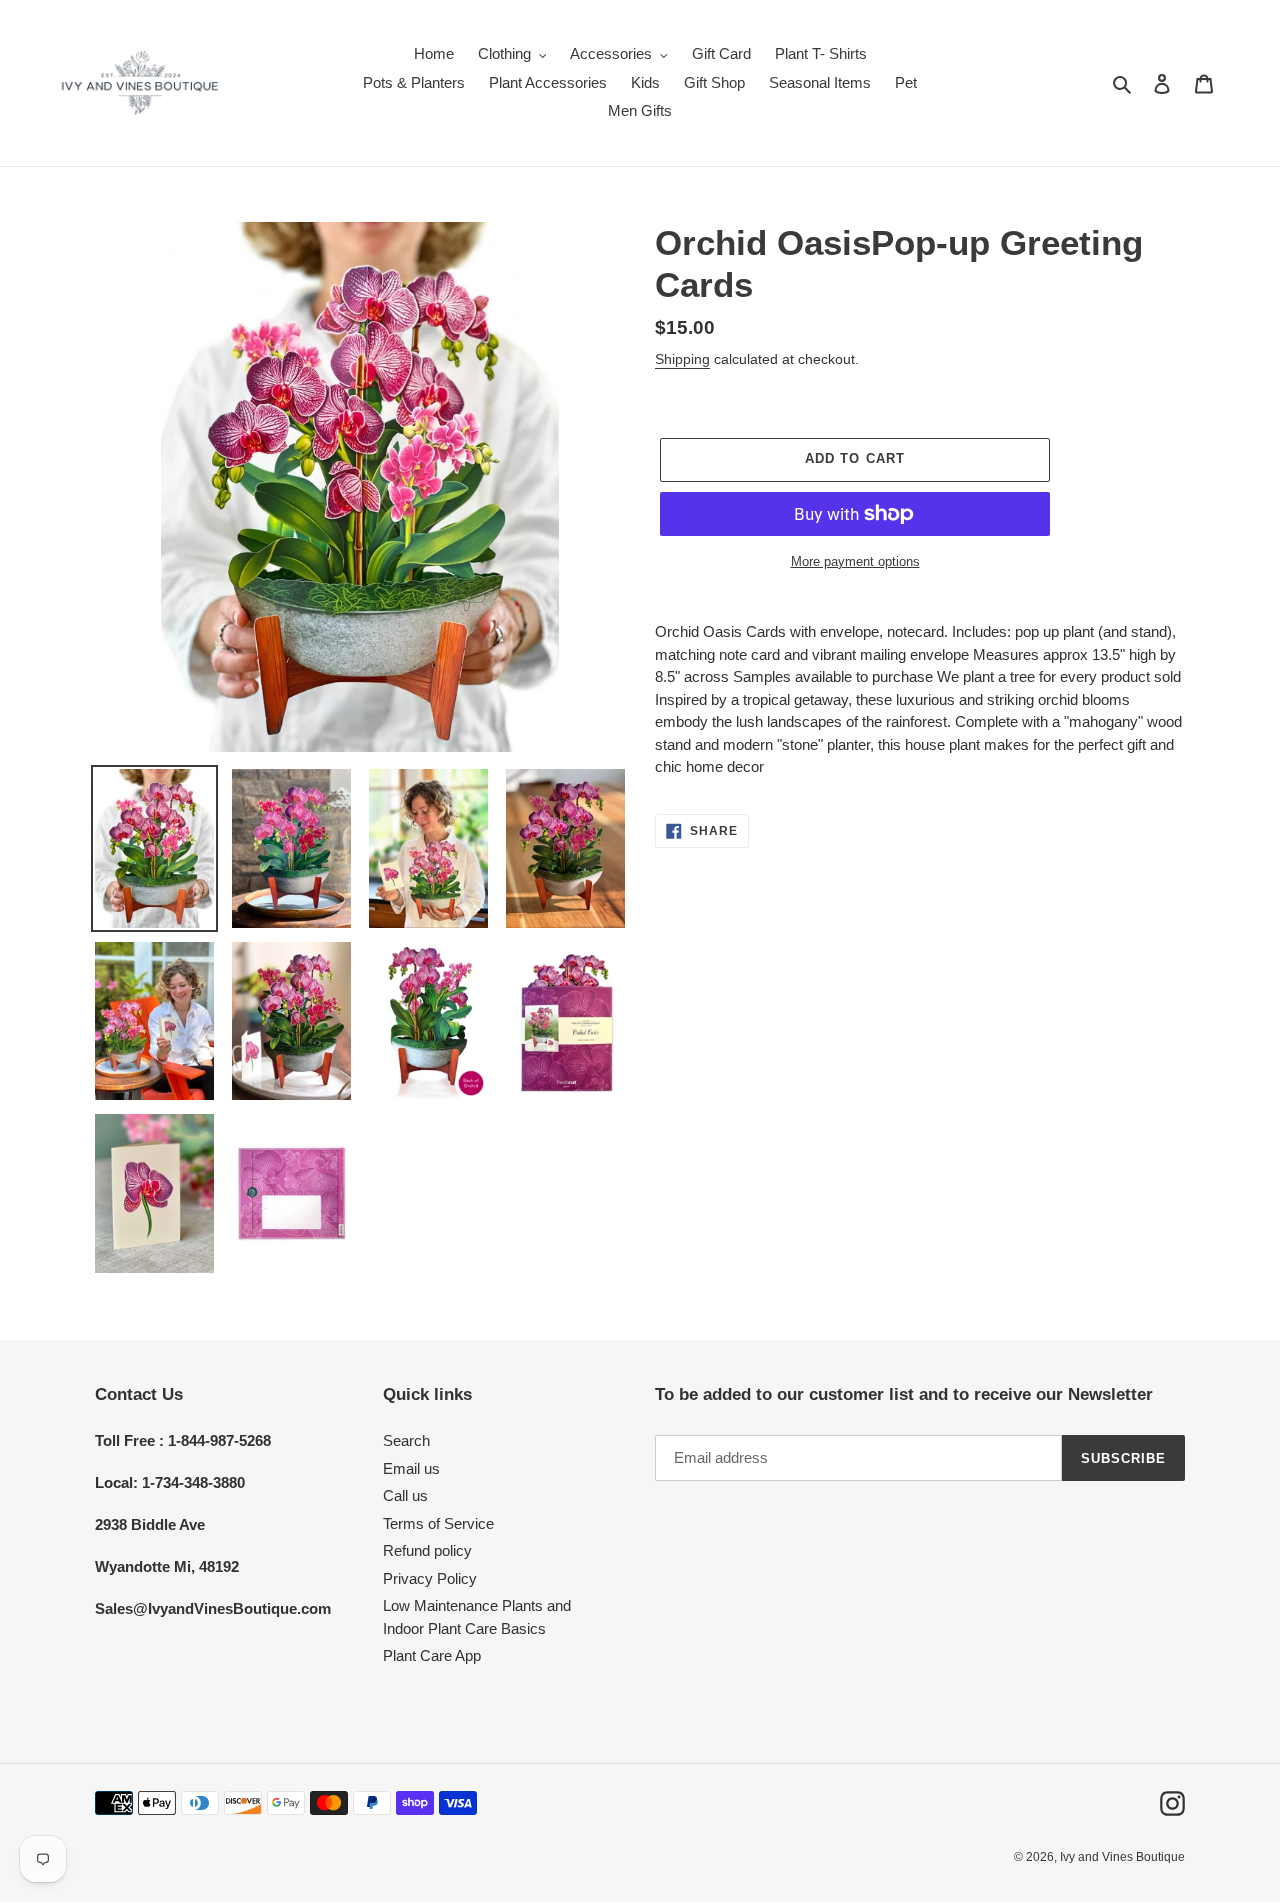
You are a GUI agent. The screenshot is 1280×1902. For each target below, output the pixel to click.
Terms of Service (438, 1523)
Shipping (682, 359)
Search (406, 1440)
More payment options (855, 561)
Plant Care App (432, 1655)
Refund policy (427, 1550)
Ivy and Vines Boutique (1122, 1857)
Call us (405, 1495)
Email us (411, 1468)
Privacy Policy (430, 1578)
